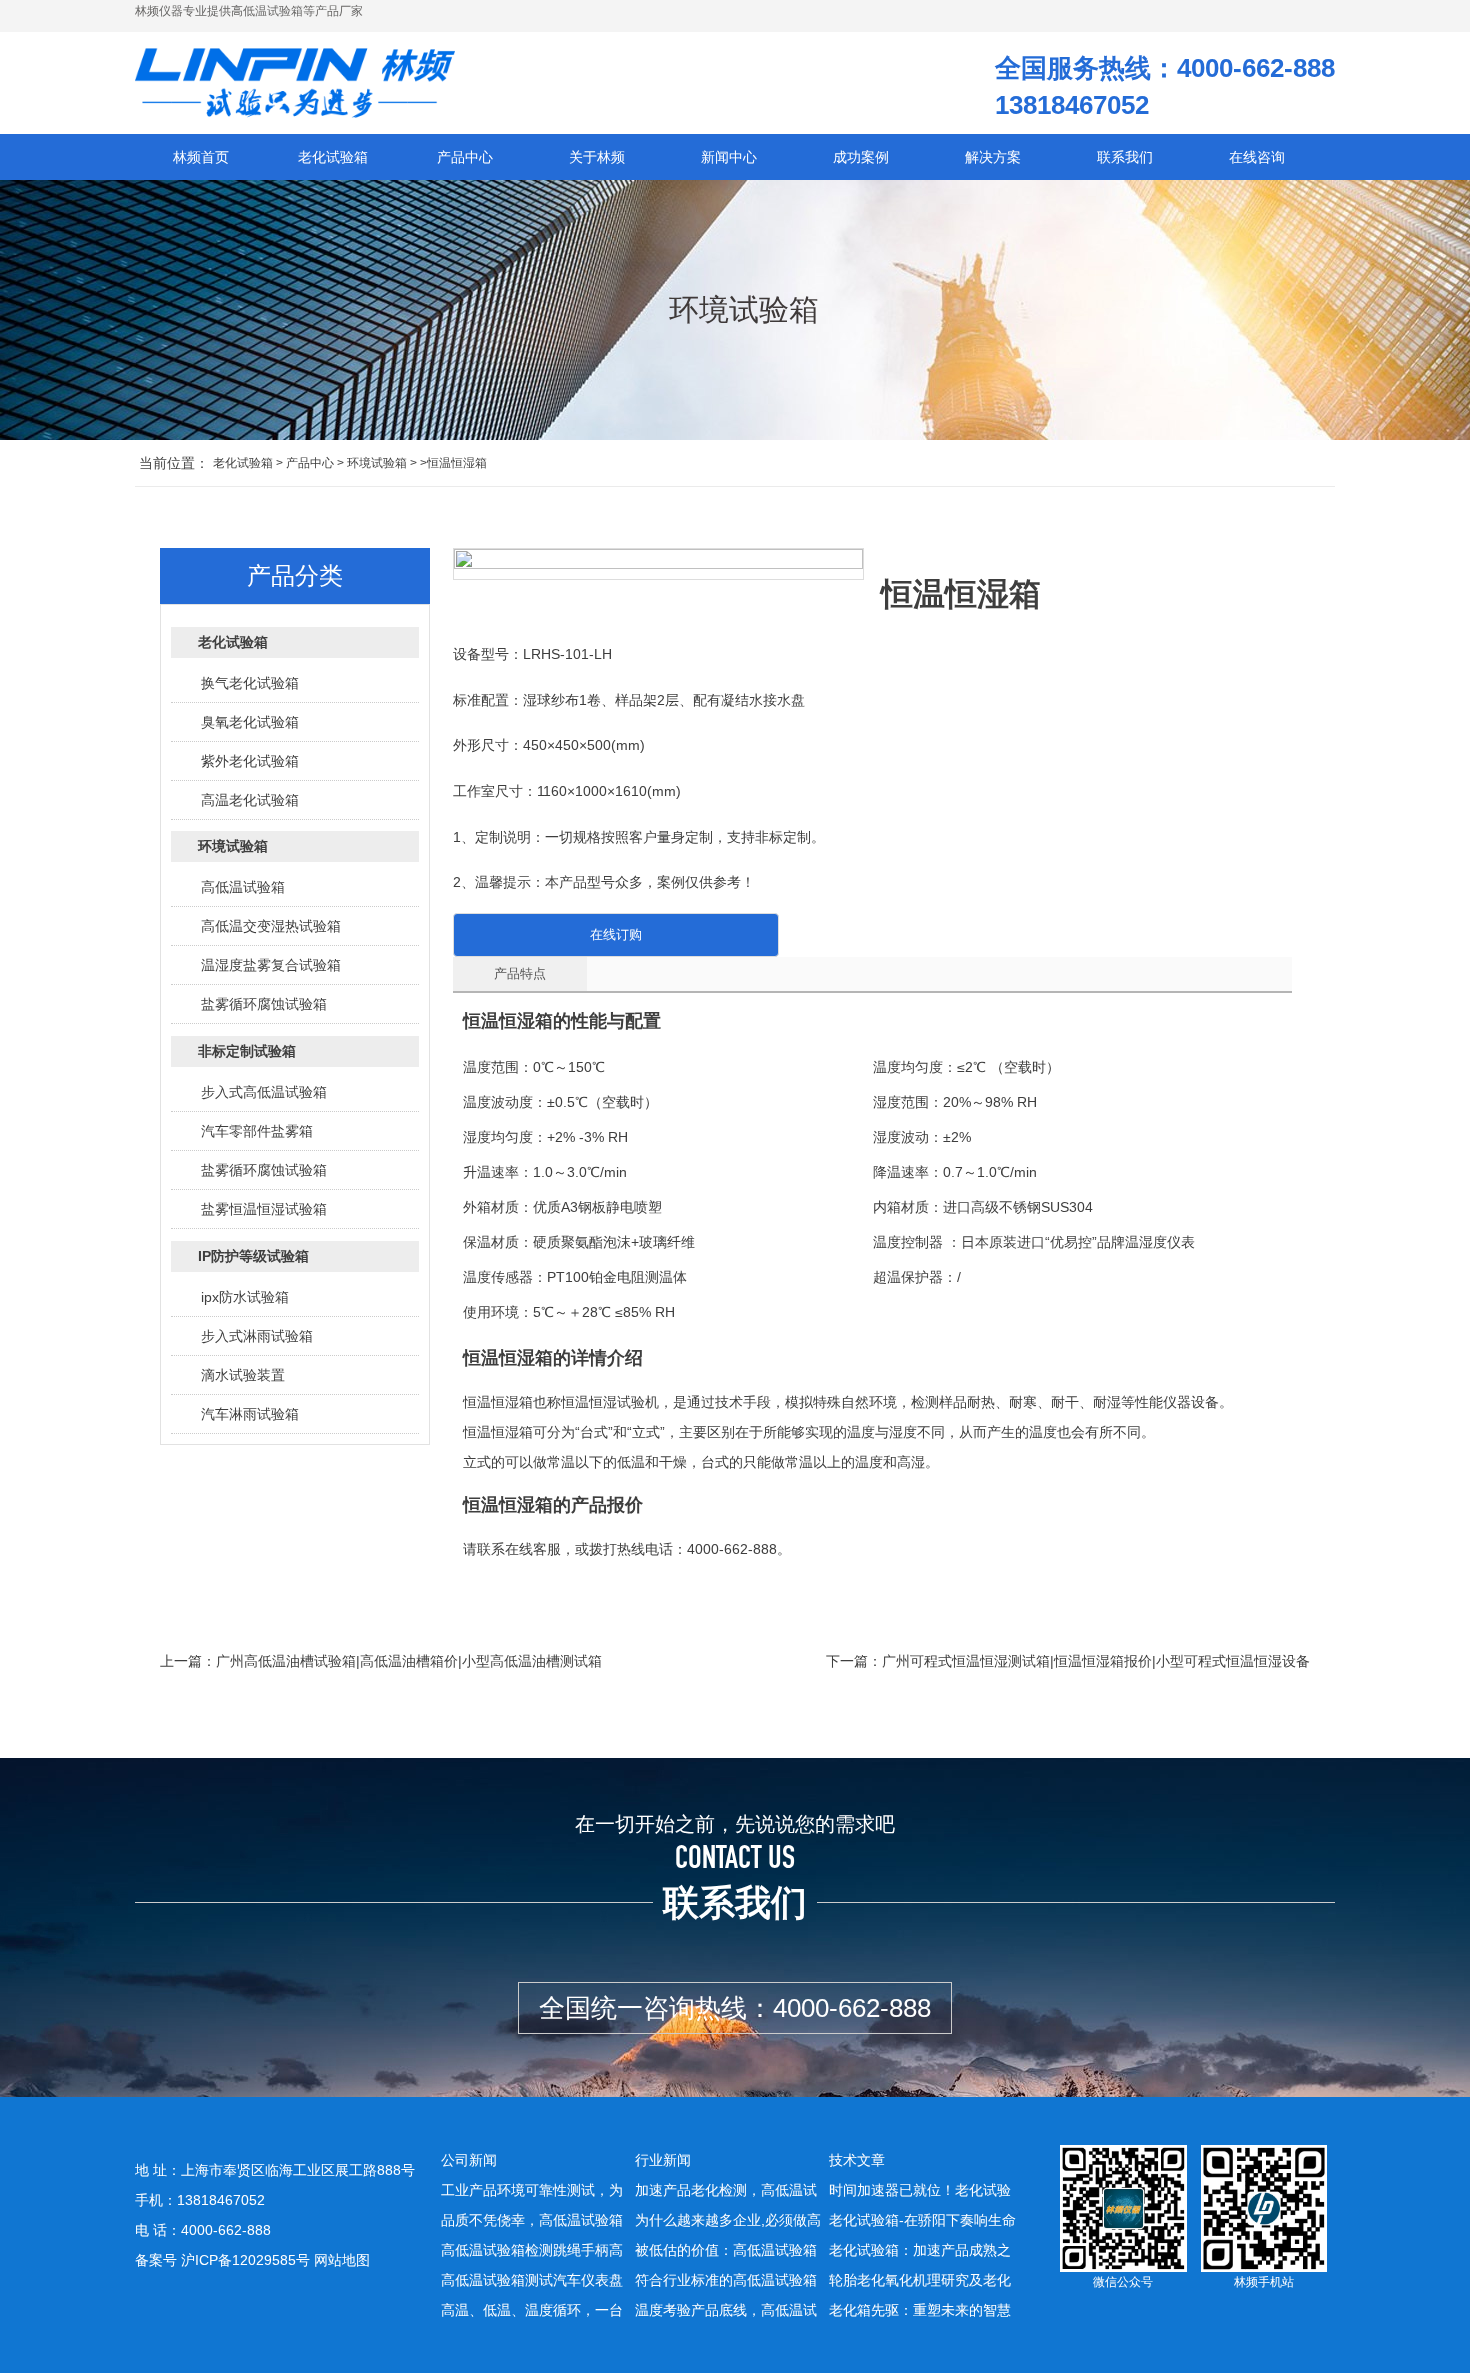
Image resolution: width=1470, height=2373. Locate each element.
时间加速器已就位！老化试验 (920, 2190)
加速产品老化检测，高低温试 (726, 2190)
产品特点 (520, 973)
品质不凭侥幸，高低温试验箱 (532, 2220)
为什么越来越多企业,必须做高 (728, 2220)
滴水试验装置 (243, 1375)
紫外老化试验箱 (250, 761)
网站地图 (342, 2260)
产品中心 (310, 463)
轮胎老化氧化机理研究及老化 (920, 2280)
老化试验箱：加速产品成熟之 (920, 2250)
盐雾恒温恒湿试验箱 (264, 1209)
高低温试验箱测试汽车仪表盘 (532, 2280)
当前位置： (174, 463)
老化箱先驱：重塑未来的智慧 (920, 2310)
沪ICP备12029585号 (245, 2260)
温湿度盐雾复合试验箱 (271, 965)
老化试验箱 (243, 463)
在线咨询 (1257, 157)
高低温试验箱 (243, 887)
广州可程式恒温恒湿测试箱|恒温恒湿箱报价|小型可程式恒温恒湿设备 (1096, 1661)
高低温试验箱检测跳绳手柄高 (532, 2250)
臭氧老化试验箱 (250, 722)
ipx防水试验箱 (245, 1297)
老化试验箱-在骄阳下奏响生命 (922, 2220)
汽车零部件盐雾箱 (257, 1131)
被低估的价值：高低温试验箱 (726, 2250)
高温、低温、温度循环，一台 (532, 2310)
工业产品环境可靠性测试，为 (532, 2190)
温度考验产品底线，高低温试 (726, 2310)
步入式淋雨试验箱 (257, 1336)
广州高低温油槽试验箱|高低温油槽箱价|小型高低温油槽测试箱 (409, 1661)
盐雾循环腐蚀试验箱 (264, 1004)
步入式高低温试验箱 (264, 1092)
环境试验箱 (377, 463)
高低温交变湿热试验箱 (271, 926)
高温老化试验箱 (250, 800)
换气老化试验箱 (250, 683)
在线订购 (616, 934)
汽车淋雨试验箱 (250, 1414)
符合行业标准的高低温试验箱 (726, 2280)
